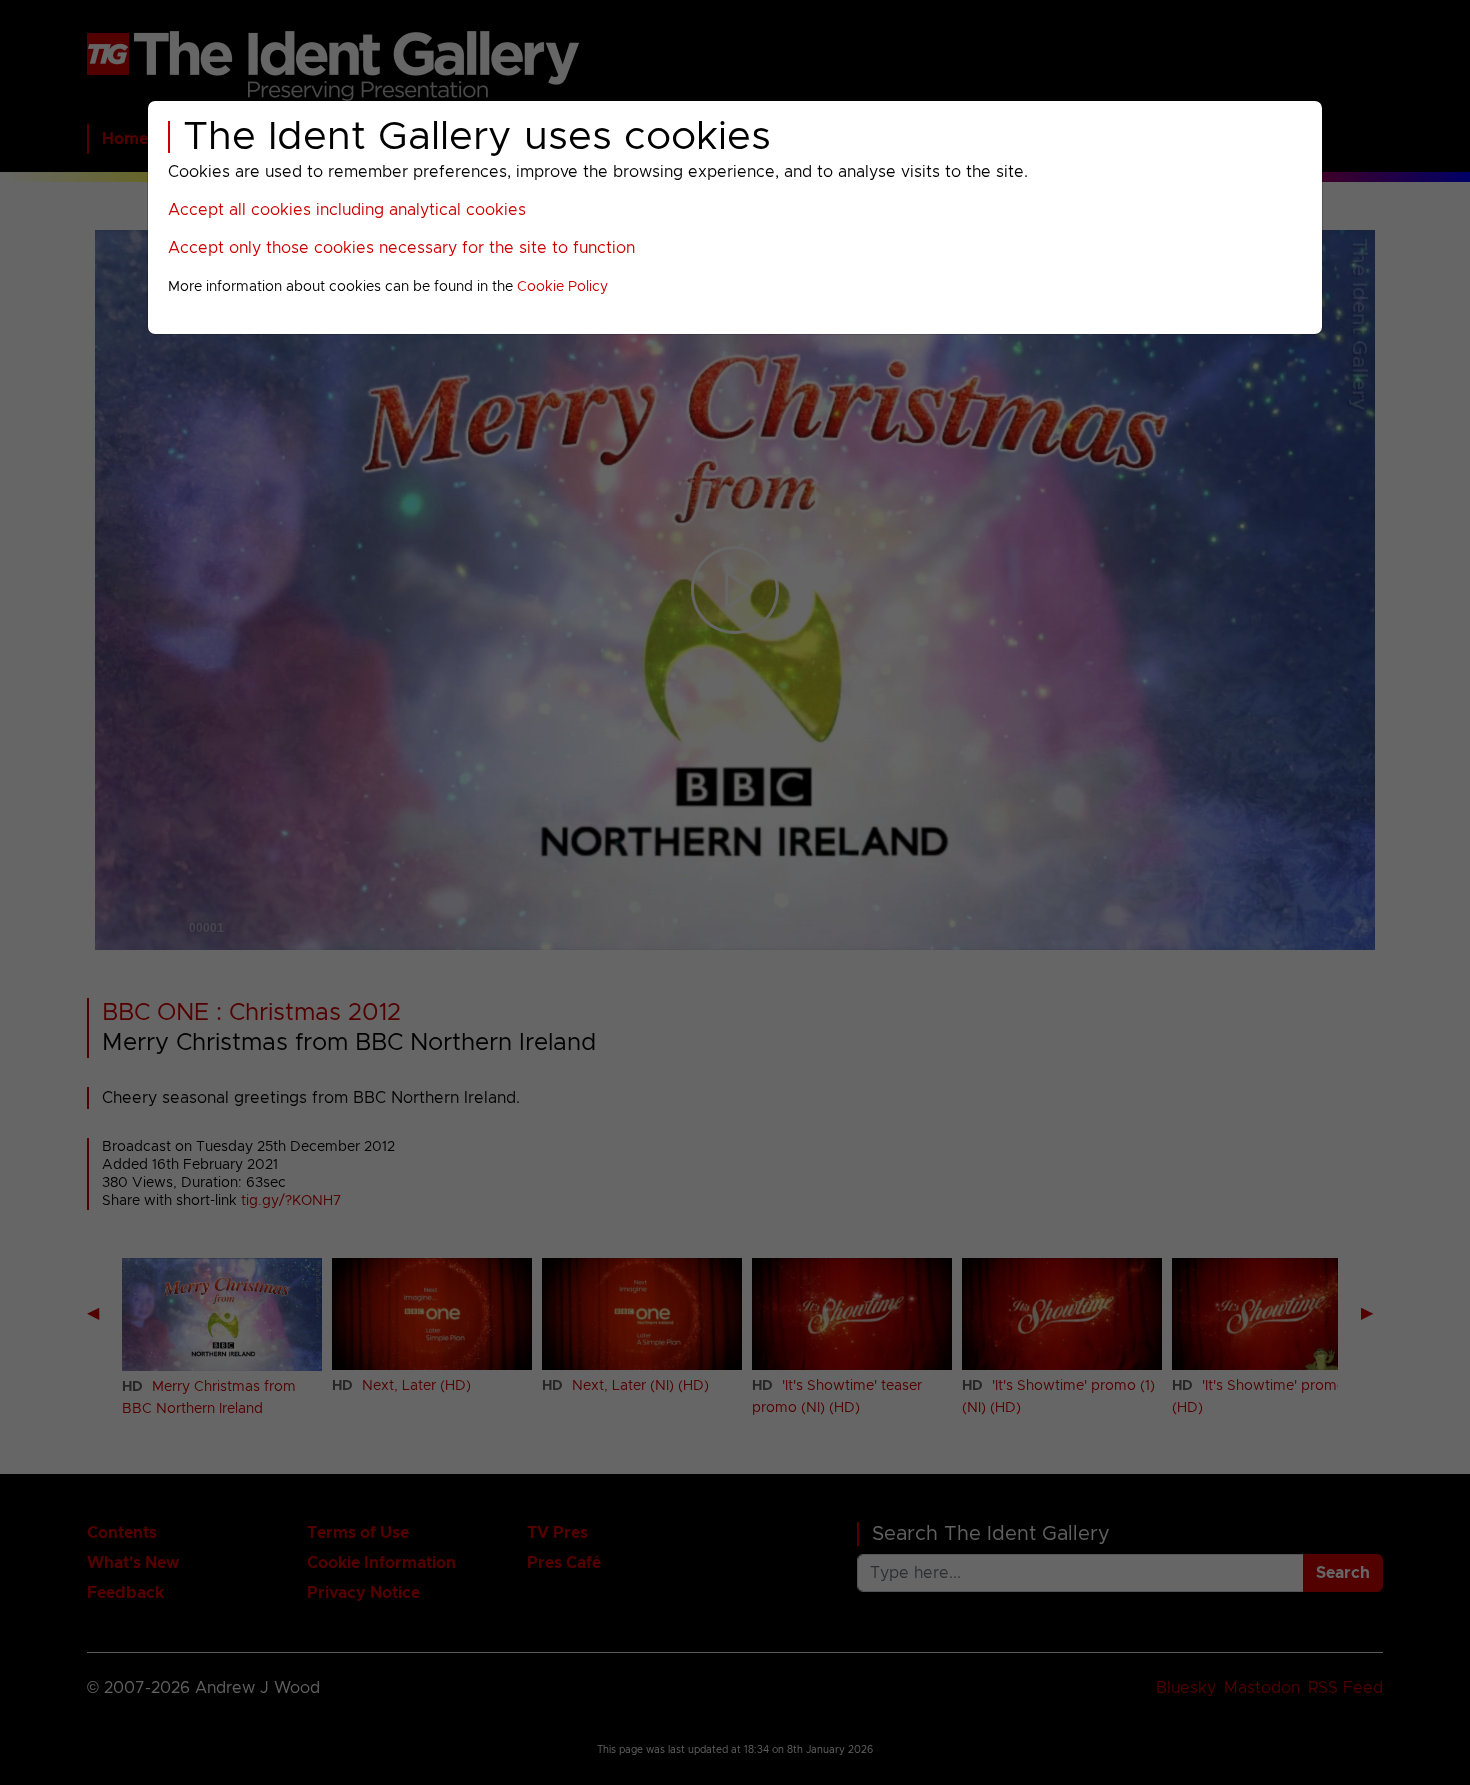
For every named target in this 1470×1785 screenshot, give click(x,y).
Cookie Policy (562, 287)
